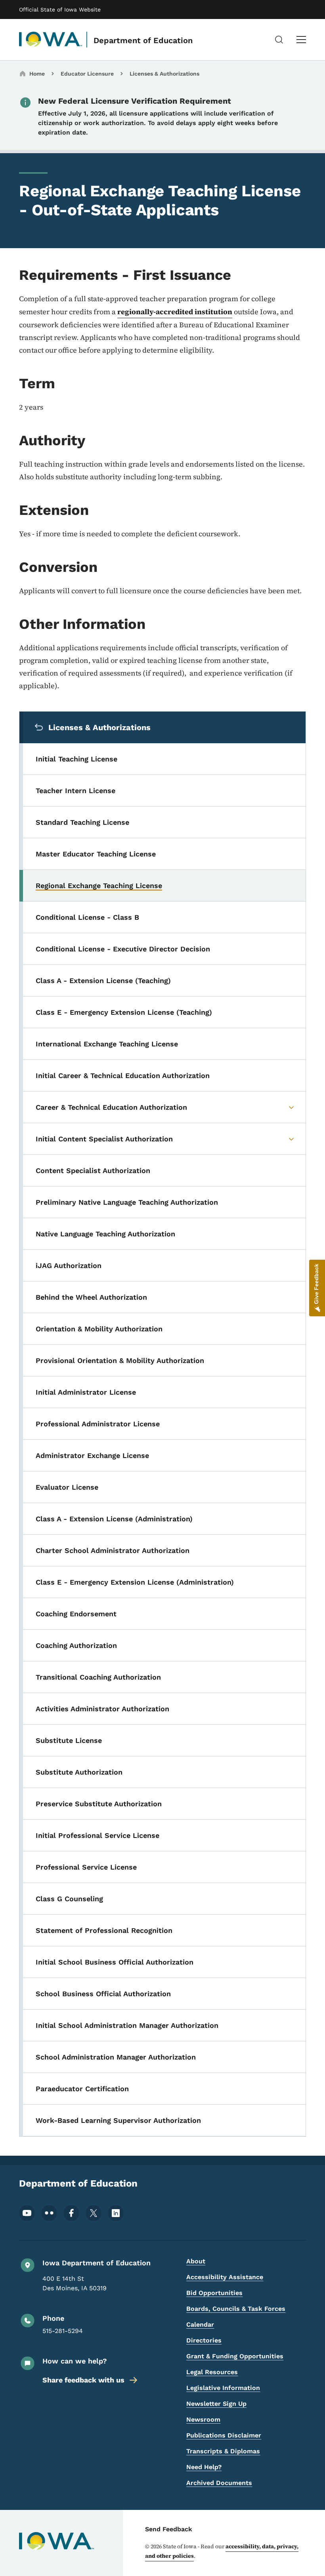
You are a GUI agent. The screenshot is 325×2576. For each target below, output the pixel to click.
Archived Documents (219, 2483)
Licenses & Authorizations (164, 74)
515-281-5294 (63, 2331)
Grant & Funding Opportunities (235, 2356)
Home (37, 74)
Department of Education (143, 40)
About (196, 2261)
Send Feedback (169, 2529)
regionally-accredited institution (175, 312)
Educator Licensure (87, 74)
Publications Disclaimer (224, 2435)
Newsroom (203, 2419)
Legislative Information (223, 2388)
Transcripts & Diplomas (223, 2451)
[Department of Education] (51, 40)
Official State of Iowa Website (60, 9)
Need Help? (204, 2467)
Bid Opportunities (214, 2293)
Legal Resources (212, 2372)
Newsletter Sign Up (216, 2404)
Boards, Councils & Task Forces (236, 2309)
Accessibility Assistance (225, 2277)
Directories (204, 2340)
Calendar (200, 2324)
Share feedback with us (83, 2380)
